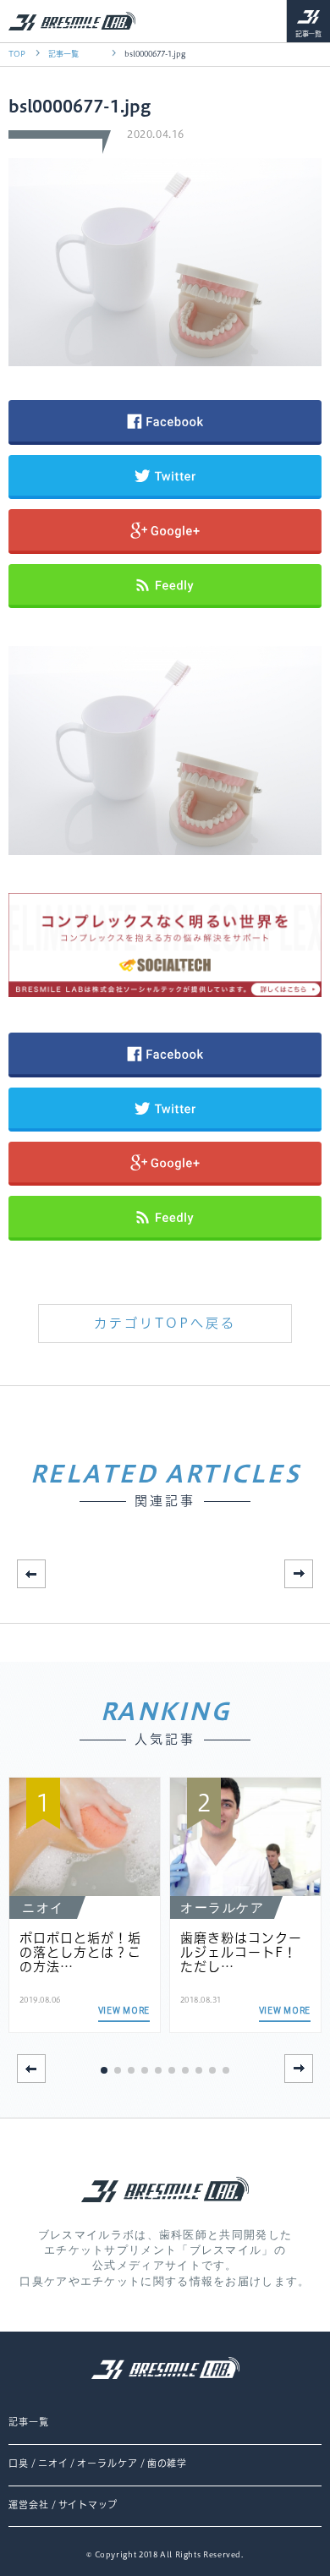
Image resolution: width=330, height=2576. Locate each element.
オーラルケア (107, 2464)
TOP (17, 54)
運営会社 (29, 2505)
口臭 (19, 2464)
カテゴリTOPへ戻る (165, 1323)
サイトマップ (88, 2505)
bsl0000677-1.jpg (155, 54)
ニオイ (53, 2464)
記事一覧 (309, 34)
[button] (299, 1574)
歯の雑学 (168, 2464)
